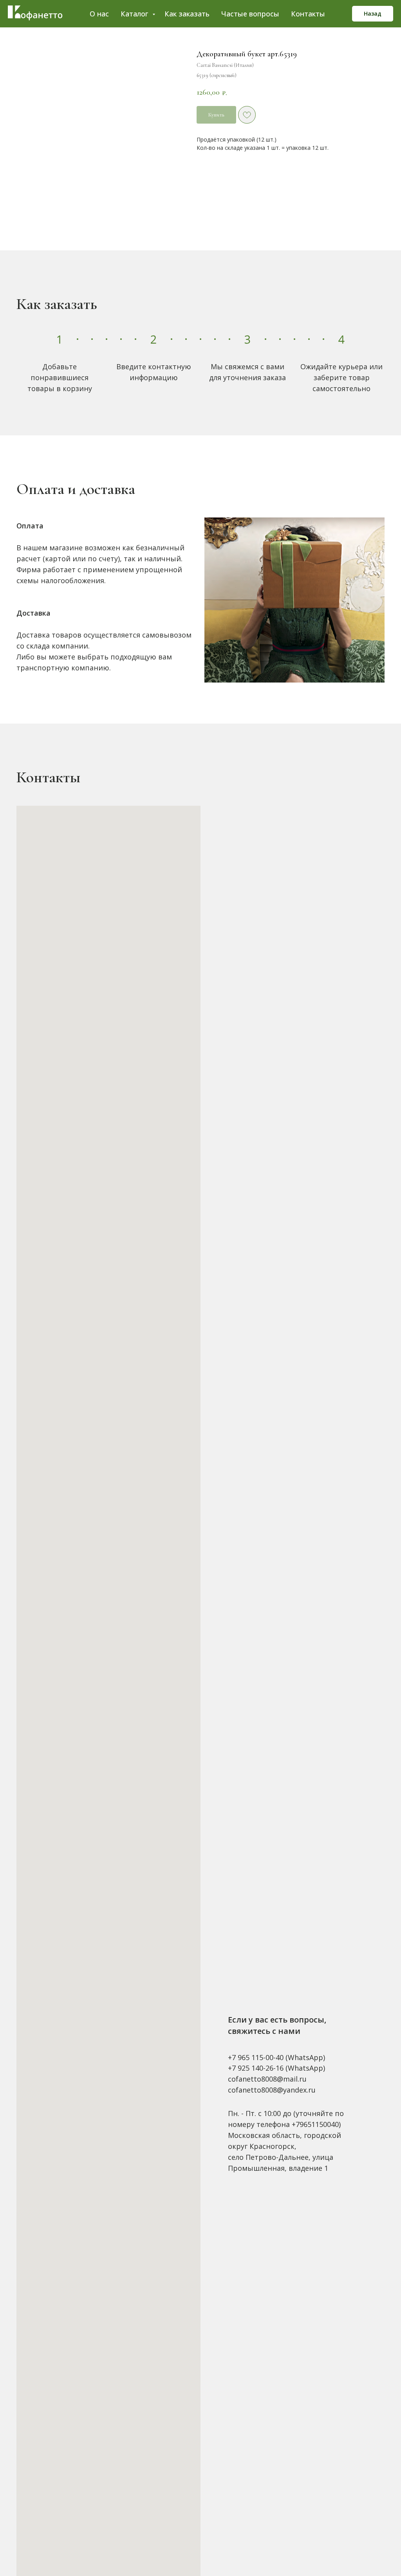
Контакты (308, 14)
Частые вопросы (250, 14)
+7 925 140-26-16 (256, 2068)
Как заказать (187, 14)
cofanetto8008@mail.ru (267, 2079)
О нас (99, 14)
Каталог (135, 14)
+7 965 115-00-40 (256, 2057)
